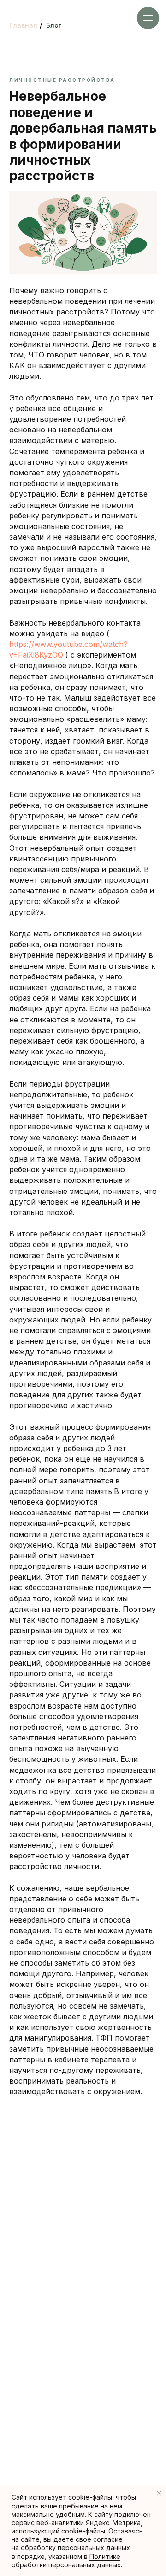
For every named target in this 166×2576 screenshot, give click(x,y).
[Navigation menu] (148, 18)
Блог (54, 25)
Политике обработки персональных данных (66, 2561)
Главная (23, 25)
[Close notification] (159, 2493)
